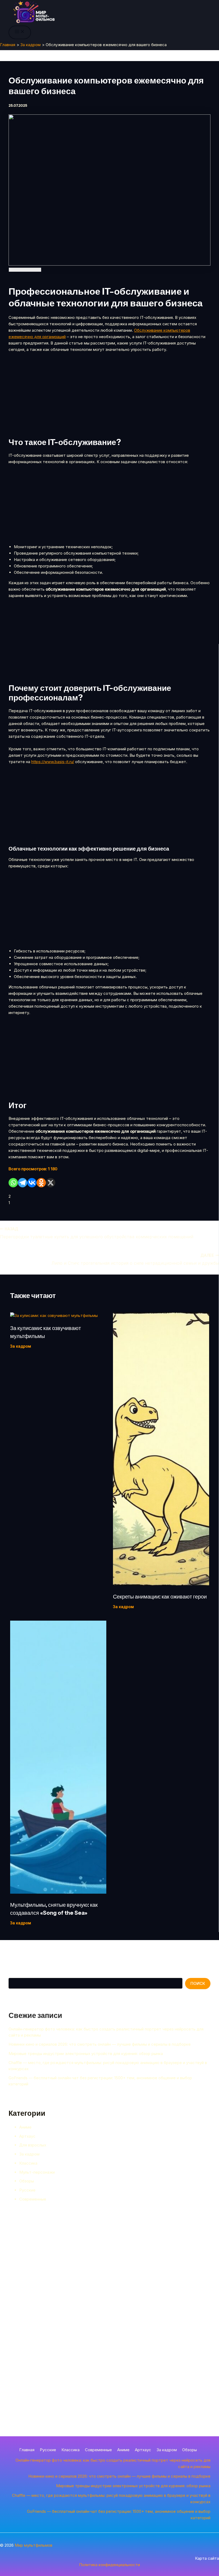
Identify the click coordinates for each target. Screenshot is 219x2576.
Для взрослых (33, 2145)
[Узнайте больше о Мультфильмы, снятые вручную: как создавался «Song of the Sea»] (58, 1892)
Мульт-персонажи (37, 2172)
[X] (51, 1183)
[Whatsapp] (13, 1183)
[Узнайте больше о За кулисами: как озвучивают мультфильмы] (54, 1315)
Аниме (25, 2127)
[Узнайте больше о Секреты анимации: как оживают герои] (161, 1584)
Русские (27, 2190)
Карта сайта (207, 2558)
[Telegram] (23, 1183)
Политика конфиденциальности (109, 2565)
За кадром (29, 2154)
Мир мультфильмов (34, 2545)
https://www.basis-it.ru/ (53, 762)
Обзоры (27, 2181)
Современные (33, 2199)
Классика (28, 2163)
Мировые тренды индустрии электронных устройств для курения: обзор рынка (86, 2054)
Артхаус (27, 2136)
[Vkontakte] (32, 1183)
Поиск (14, 1974)
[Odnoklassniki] (41, 1183)
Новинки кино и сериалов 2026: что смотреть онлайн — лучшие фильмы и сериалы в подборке (100, 2044)
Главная (27, 2450)
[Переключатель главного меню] (20, 32)
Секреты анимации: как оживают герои (160, 1597)
